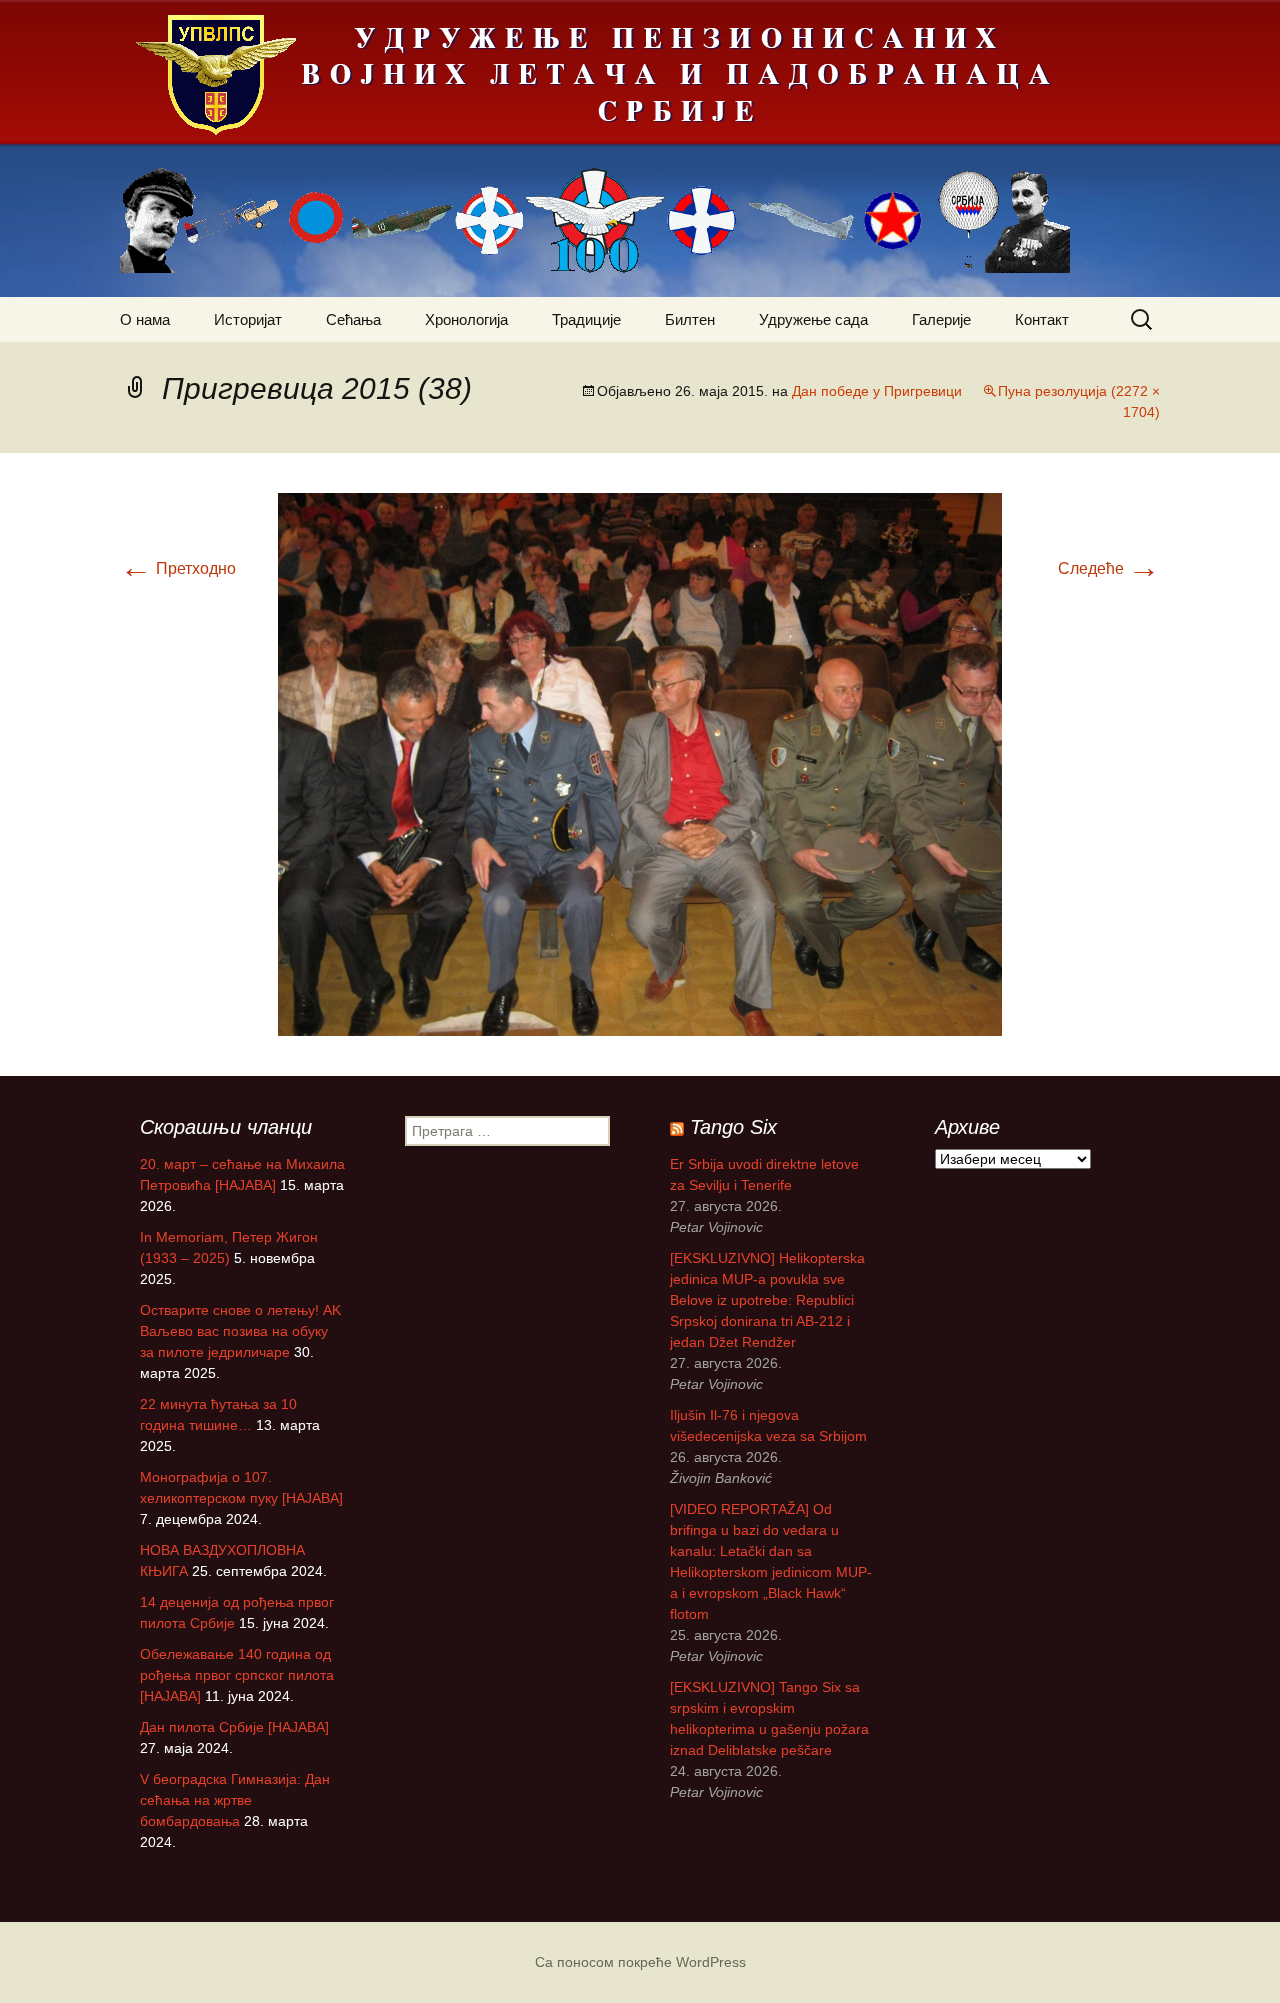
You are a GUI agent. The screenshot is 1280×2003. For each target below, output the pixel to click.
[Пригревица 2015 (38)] (640, 763)
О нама (145, 319)
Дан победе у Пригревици (877, 391)
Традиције (586, 319)
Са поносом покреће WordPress (640, 1962)
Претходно (178, 568)
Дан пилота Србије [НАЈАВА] (234, 1727)
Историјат (248, 319)
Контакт (1042, 319)
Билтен (690, 319)
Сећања (353, 319)
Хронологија (466, 319)
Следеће (1109, 568)
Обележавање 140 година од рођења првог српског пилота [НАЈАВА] (237, 1675)
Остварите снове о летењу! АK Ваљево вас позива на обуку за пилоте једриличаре (240, 1331)
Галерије (941, 319)
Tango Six (733, 1127)
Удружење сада (813, 319)
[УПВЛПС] (640, 148)
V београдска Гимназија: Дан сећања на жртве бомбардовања (235, 1800)
